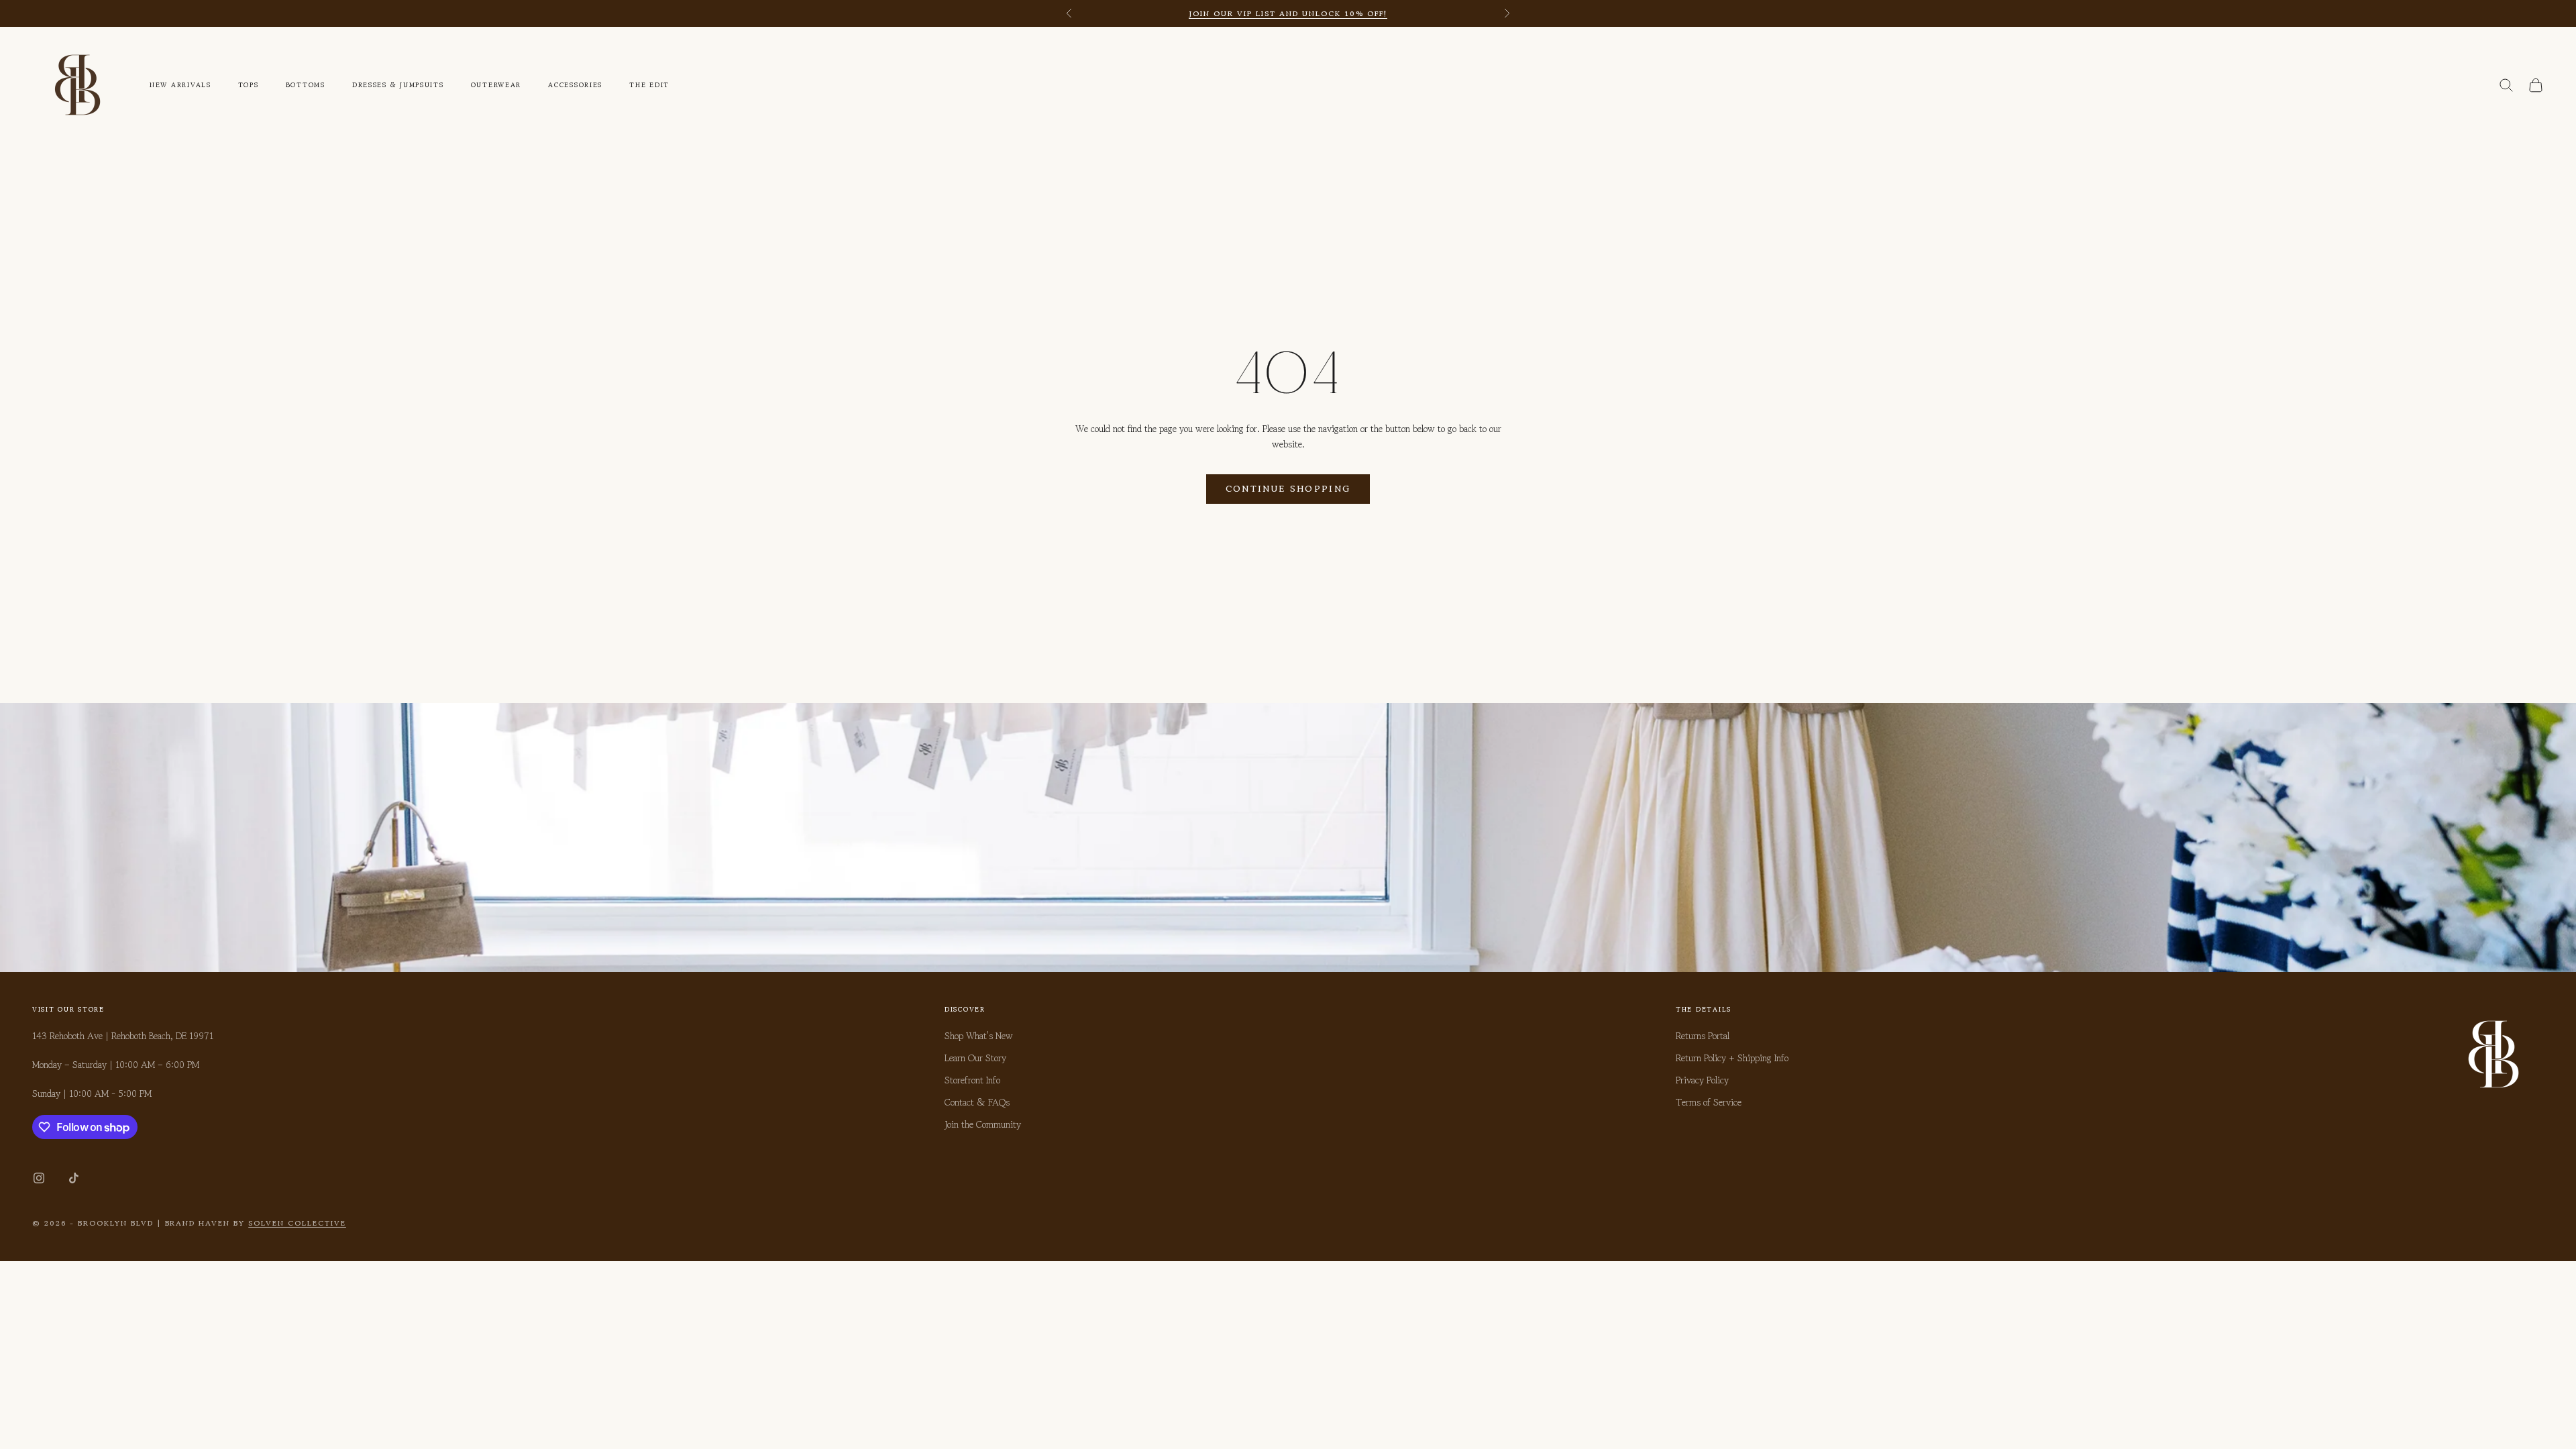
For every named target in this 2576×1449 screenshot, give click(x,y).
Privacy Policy (1702, 1080)
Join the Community (983, 1124)
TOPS (249, 85)
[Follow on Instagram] (39, 1178)
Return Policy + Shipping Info (1732, 1058)
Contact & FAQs (977, 1102)
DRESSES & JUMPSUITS (398, 85)
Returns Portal (1703, 1036)
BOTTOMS (306, 85)
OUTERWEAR (496, 85)
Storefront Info (972, 1080)
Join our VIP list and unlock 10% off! (1288, 13)
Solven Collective (297, 1223)
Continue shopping (1288, 489)
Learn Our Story (975, 1058)
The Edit (649, 85)
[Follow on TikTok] (74, 1178)
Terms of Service (1709, 1102)
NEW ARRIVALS (180, 85)
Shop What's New (979, 1036)
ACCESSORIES (575, 85)
